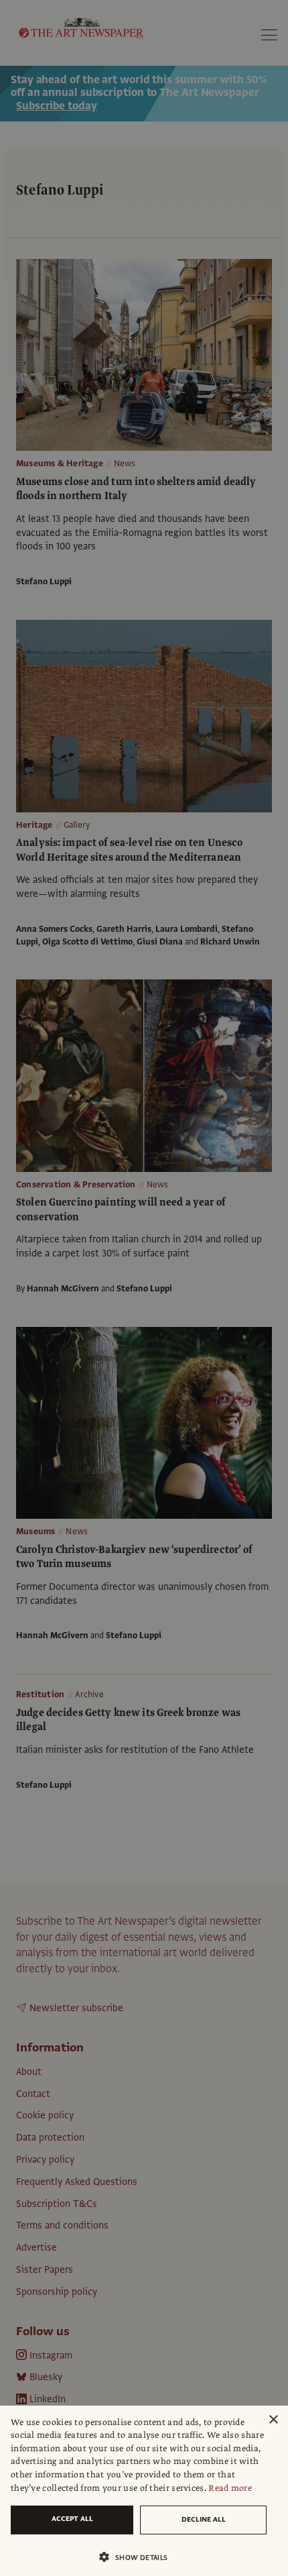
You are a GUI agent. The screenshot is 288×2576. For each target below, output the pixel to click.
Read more (230, 2488)
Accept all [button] (72, 2519)
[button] (139, 2557)
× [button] (273, 2420)
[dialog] (144, 2491)
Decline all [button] (204, 2519)
